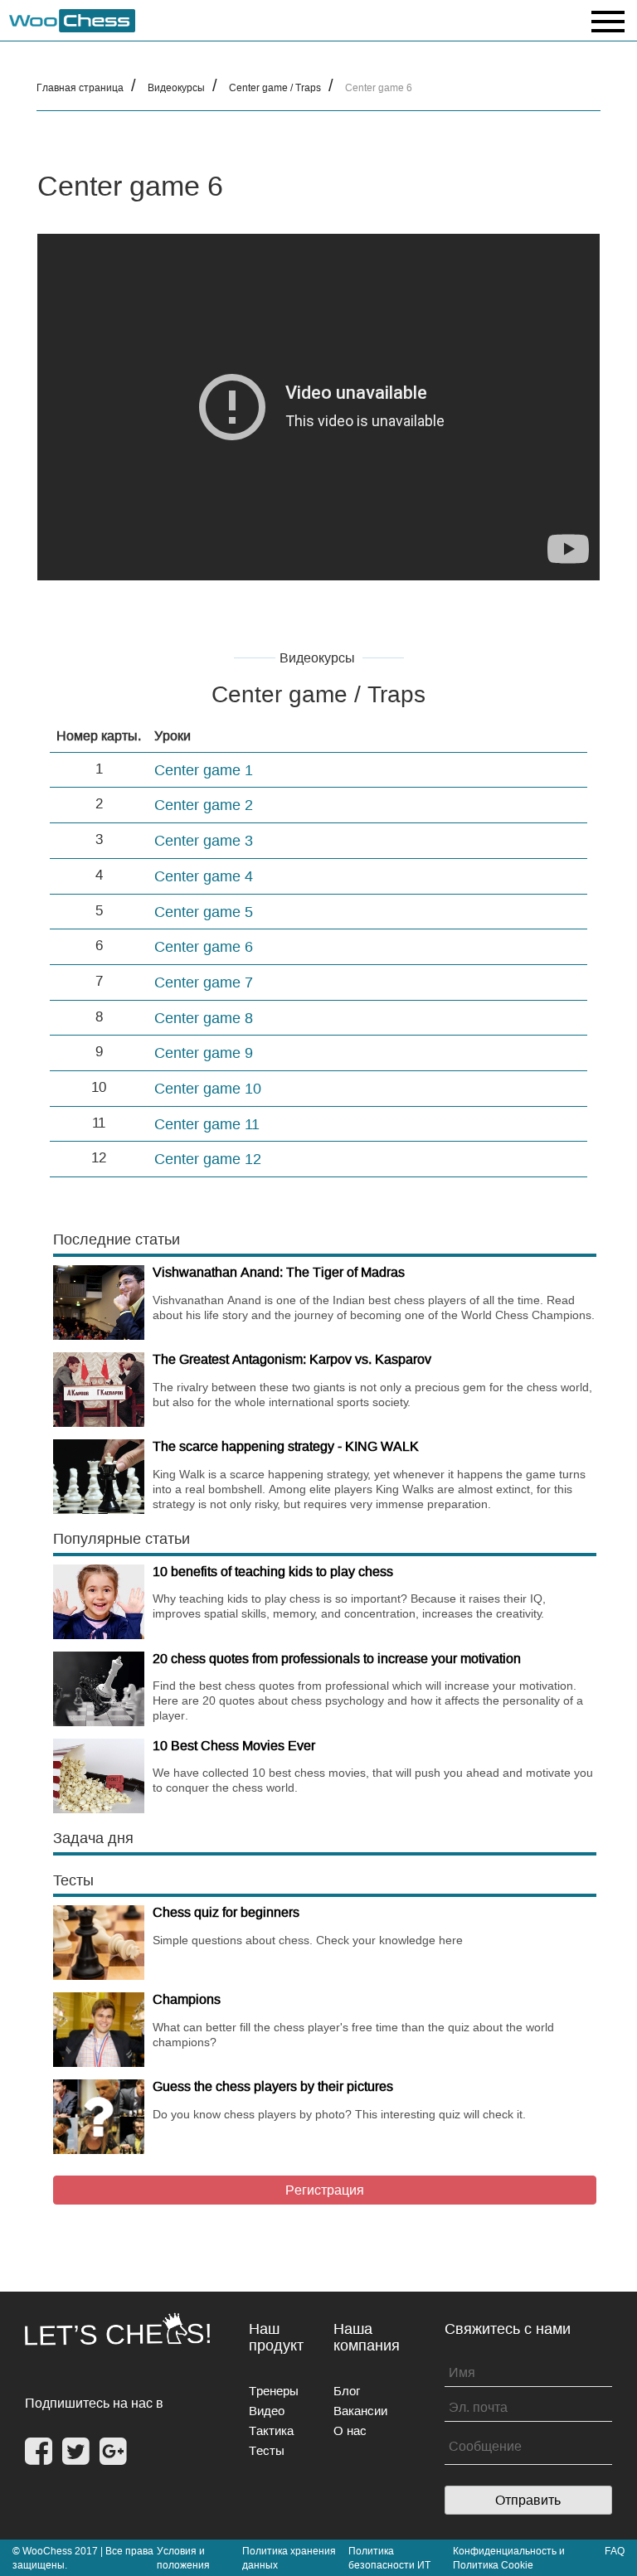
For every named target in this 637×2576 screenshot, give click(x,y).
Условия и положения (183, 2558)
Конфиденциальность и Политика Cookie (509, 2558)
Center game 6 (204, 946)
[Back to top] (613, 2542)
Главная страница (80, 87)
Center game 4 (204, 876)
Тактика (271, 2430)
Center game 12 (208, 1159)
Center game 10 (208, 1088)
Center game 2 (204, 805)
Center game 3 (204, 840)
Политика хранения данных (289, 2558)
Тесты (267, 2450)
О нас (350, 2430)
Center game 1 (204, 770)
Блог (347, 2391)
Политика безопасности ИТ (389, 2558)
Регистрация (325, 2190)
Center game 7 (204, 982)
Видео (267, 2411)
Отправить (528, 2500)
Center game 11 (207, 1124)
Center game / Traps (275, 87)
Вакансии (360, 2411)
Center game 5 (204, 912)
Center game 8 (204, 1018)
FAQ (615, 2551)
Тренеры (274, 2391)
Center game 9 (204, 1053)
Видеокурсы (176, 87)
